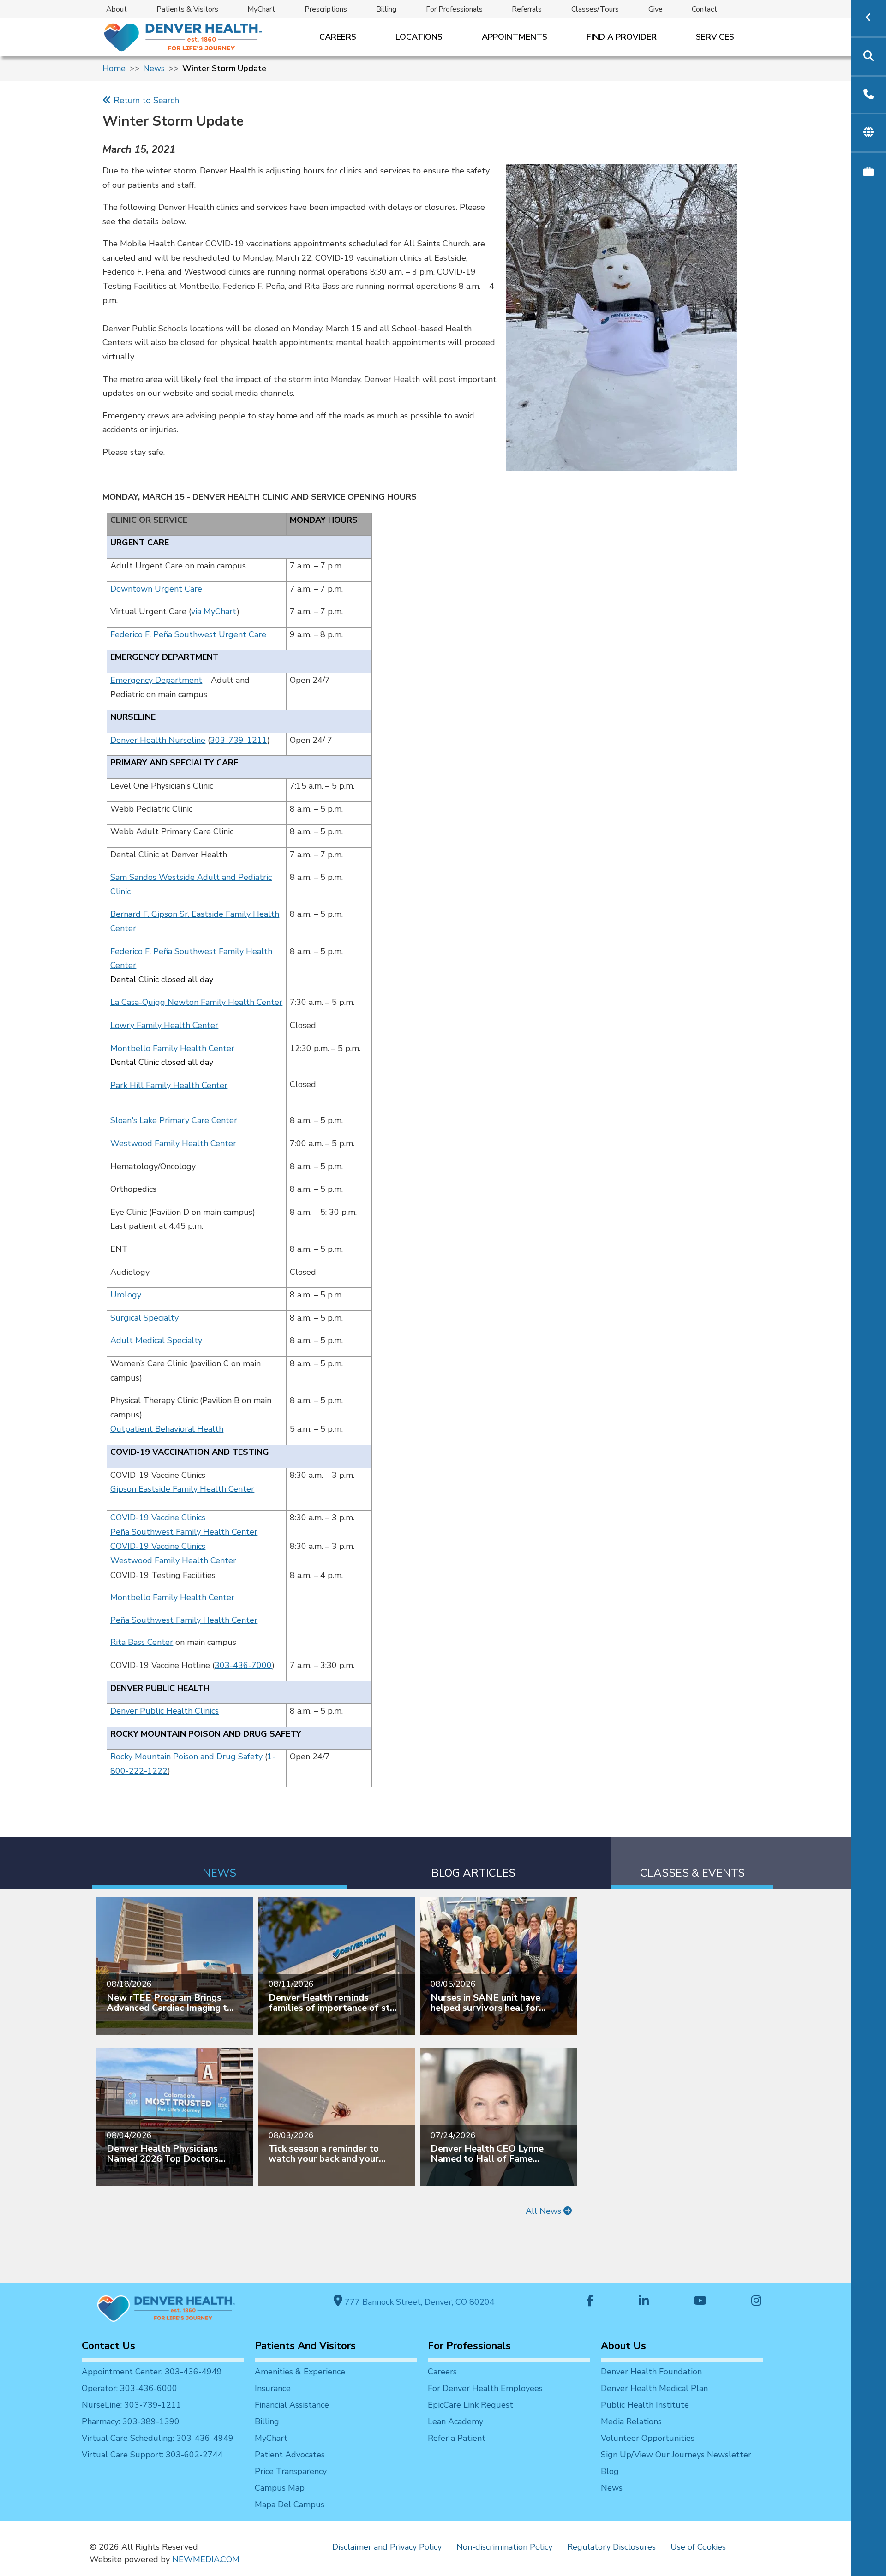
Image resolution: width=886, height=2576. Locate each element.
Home (114, 68)
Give (656, 9)
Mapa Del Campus (290, 2504)
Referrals (527, 9)
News (154, 68)
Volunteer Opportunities (648, 2438)
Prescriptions (326, 9)
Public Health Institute (645, 2405)
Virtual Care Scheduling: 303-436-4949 (158, 2438)
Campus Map (280, 2488)
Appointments (515, 37)
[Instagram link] (756, 2302)
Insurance (273, 2388)
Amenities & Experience (300, 2372)
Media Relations (631, 2421)
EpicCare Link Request (470, 2405)
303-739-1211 (239, 740)
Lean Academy (455, 2421)
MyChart (261, 9)
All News (545, 2211)
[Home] (182, 37)
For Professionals (454, 9)
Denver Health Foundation (651, 2372)
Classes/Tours (595, 9)
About (117, 9)
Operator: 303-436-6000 (129, 2388)
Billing (386, 9)
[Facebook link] (590, 2302)
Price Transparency (291, 2471)
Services (715, 37)
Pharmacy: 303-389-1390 (131, 2421)
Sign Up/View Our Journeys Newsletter (676, 2455)
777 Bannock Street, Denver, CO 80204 (419, 2302)
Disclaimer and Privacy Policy (387, 2547)
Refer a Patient (457, 2438)
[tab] (219, 1863)
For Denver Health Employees (485, 2388)
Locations (419, 37)
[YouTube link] (700, 2302)
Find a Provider (622, 37)
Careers (338, 37)
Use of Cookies (698, 2547)
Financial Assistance (292, 2405)
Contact (704, 9)
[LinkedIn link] (644, 2302)
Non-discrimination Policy (504, 2547)
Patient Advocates (290, 2455)
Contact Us (108, 2346)
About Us (623, 2346)
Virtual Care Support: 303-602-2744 (152, 2455)
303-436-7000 (243, 1665)
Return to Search (145, 101)
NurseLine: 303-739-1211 (132, 2405)
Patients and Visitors (305, 2346)
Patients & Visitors (187, 9)
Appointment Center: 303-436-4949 (152, 2372)
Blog (610, 2471)
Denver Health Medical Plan (654, 2388)
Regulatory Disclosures (611, 2547)
